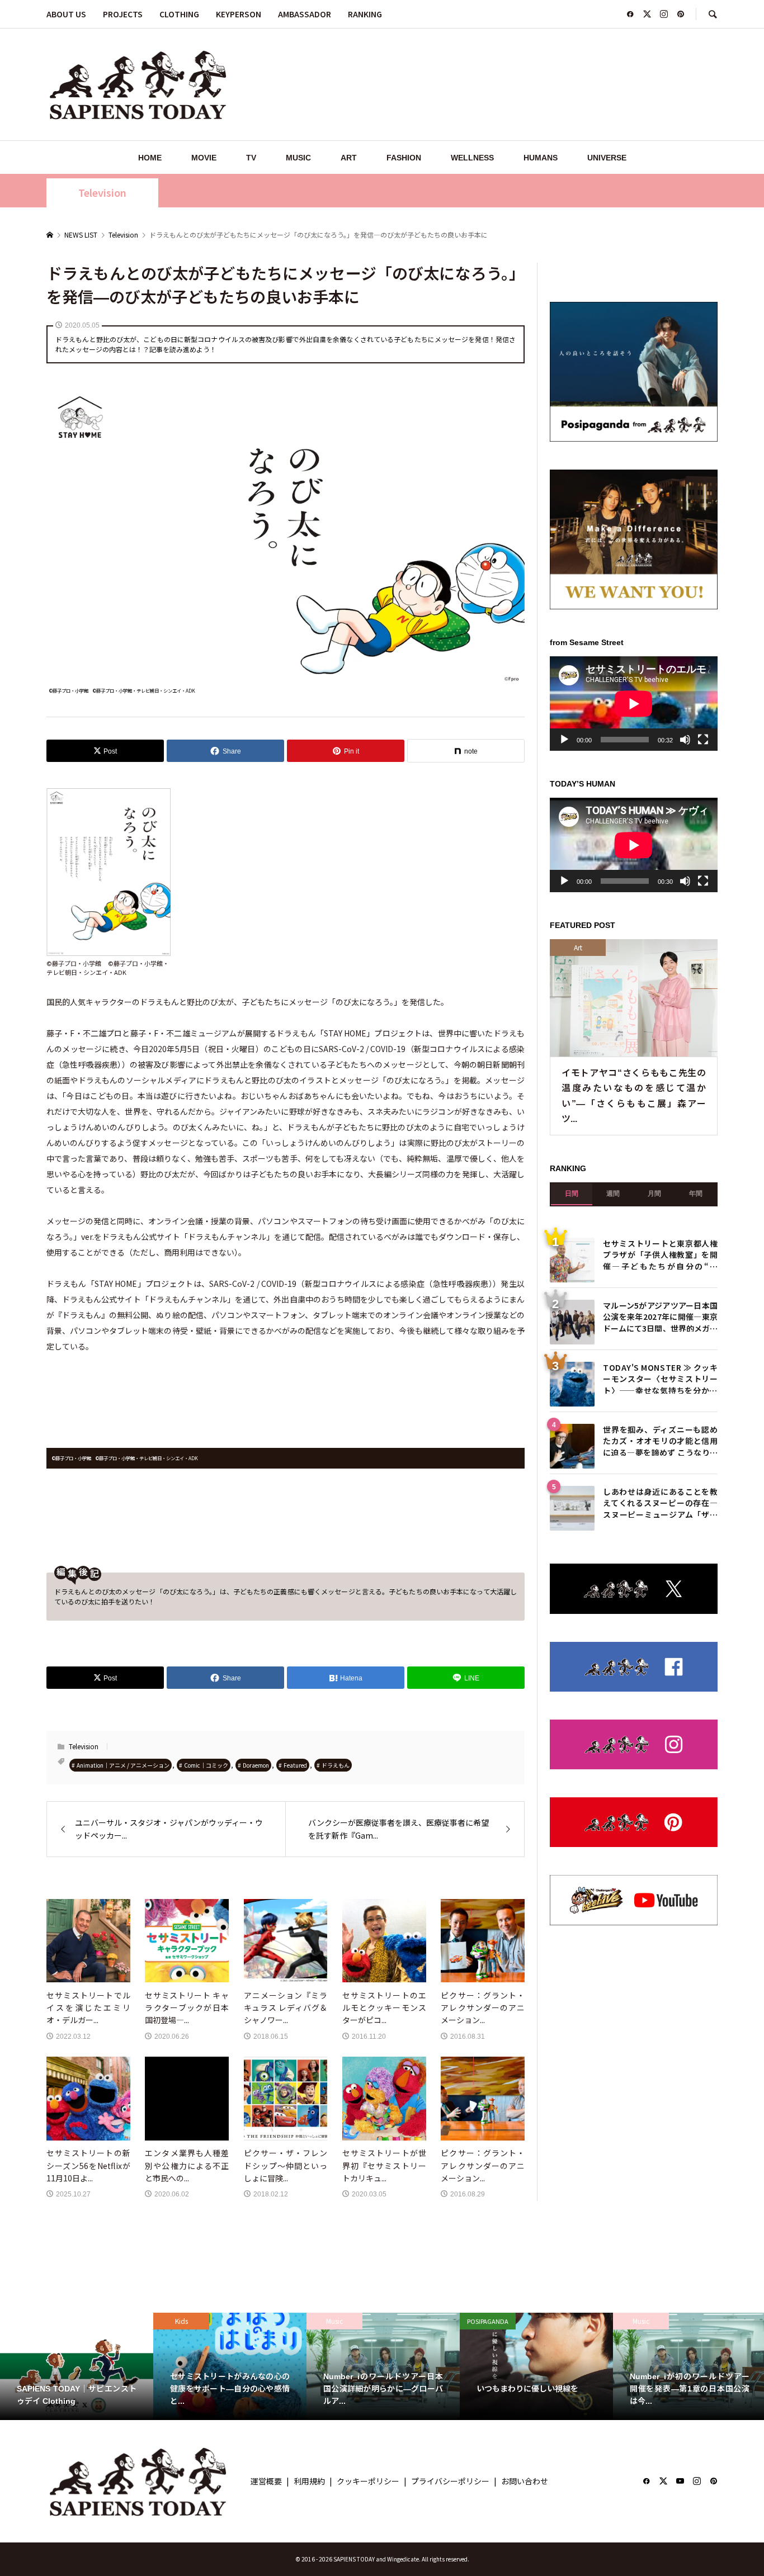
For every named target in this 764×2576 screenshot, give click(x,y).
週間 (613, 1194)
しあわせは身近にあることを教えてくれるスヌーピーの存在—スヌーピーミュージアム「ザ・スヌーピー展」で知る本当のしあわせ (660, 1502)
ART (349, 158)
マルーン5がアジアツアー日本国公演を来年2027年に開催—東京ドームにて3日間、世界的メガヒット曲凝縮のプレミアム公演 (660, 1316)
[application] (634, 704)
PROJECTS (123, 14)
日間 (572, 1194)
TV (251, 158)
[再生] (564, 740)
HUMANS (541, 158)
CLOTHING (179, 14)
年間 (696, 1194)
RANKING (365, 14)
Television (102, 193)
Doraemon (256, 1765)
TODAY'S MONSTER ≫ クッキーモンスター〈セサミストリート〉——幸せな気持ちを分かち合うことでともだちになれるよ (660, 1378)
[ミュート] (685, 740)
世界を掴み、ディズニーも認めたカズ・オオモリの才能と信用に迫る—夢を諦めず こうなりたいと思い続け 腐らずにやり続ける (660, 1440)
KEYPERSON (239, 14)
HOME (150, 158)
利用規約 (309, 2481)
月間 (654, 1194)
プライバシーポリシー (450, 2481)
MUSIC (298, 158)
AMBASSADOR (305, 14)
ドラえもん (336, 1765)
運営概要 (266, 2481)
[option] (77, 2366)
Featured (295, 1765)
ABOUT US (66, 14)
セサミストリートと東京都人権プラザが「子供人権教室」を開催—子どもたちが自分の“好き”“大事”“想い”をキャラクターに (660, 1254)
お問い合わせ (525, 2481)
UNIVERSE (607, 158)
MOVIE (204, 158)
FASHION (404, 158)
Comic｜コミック (206, 1765)
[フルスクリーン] (703, 740)
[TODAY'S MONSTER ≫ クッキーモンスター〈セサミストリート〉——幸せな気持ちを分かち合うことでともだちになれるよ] (572, 1384)
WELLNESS (472, 158)
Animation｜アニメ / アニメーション (123, 1765)
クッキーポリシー (368, 2481)
